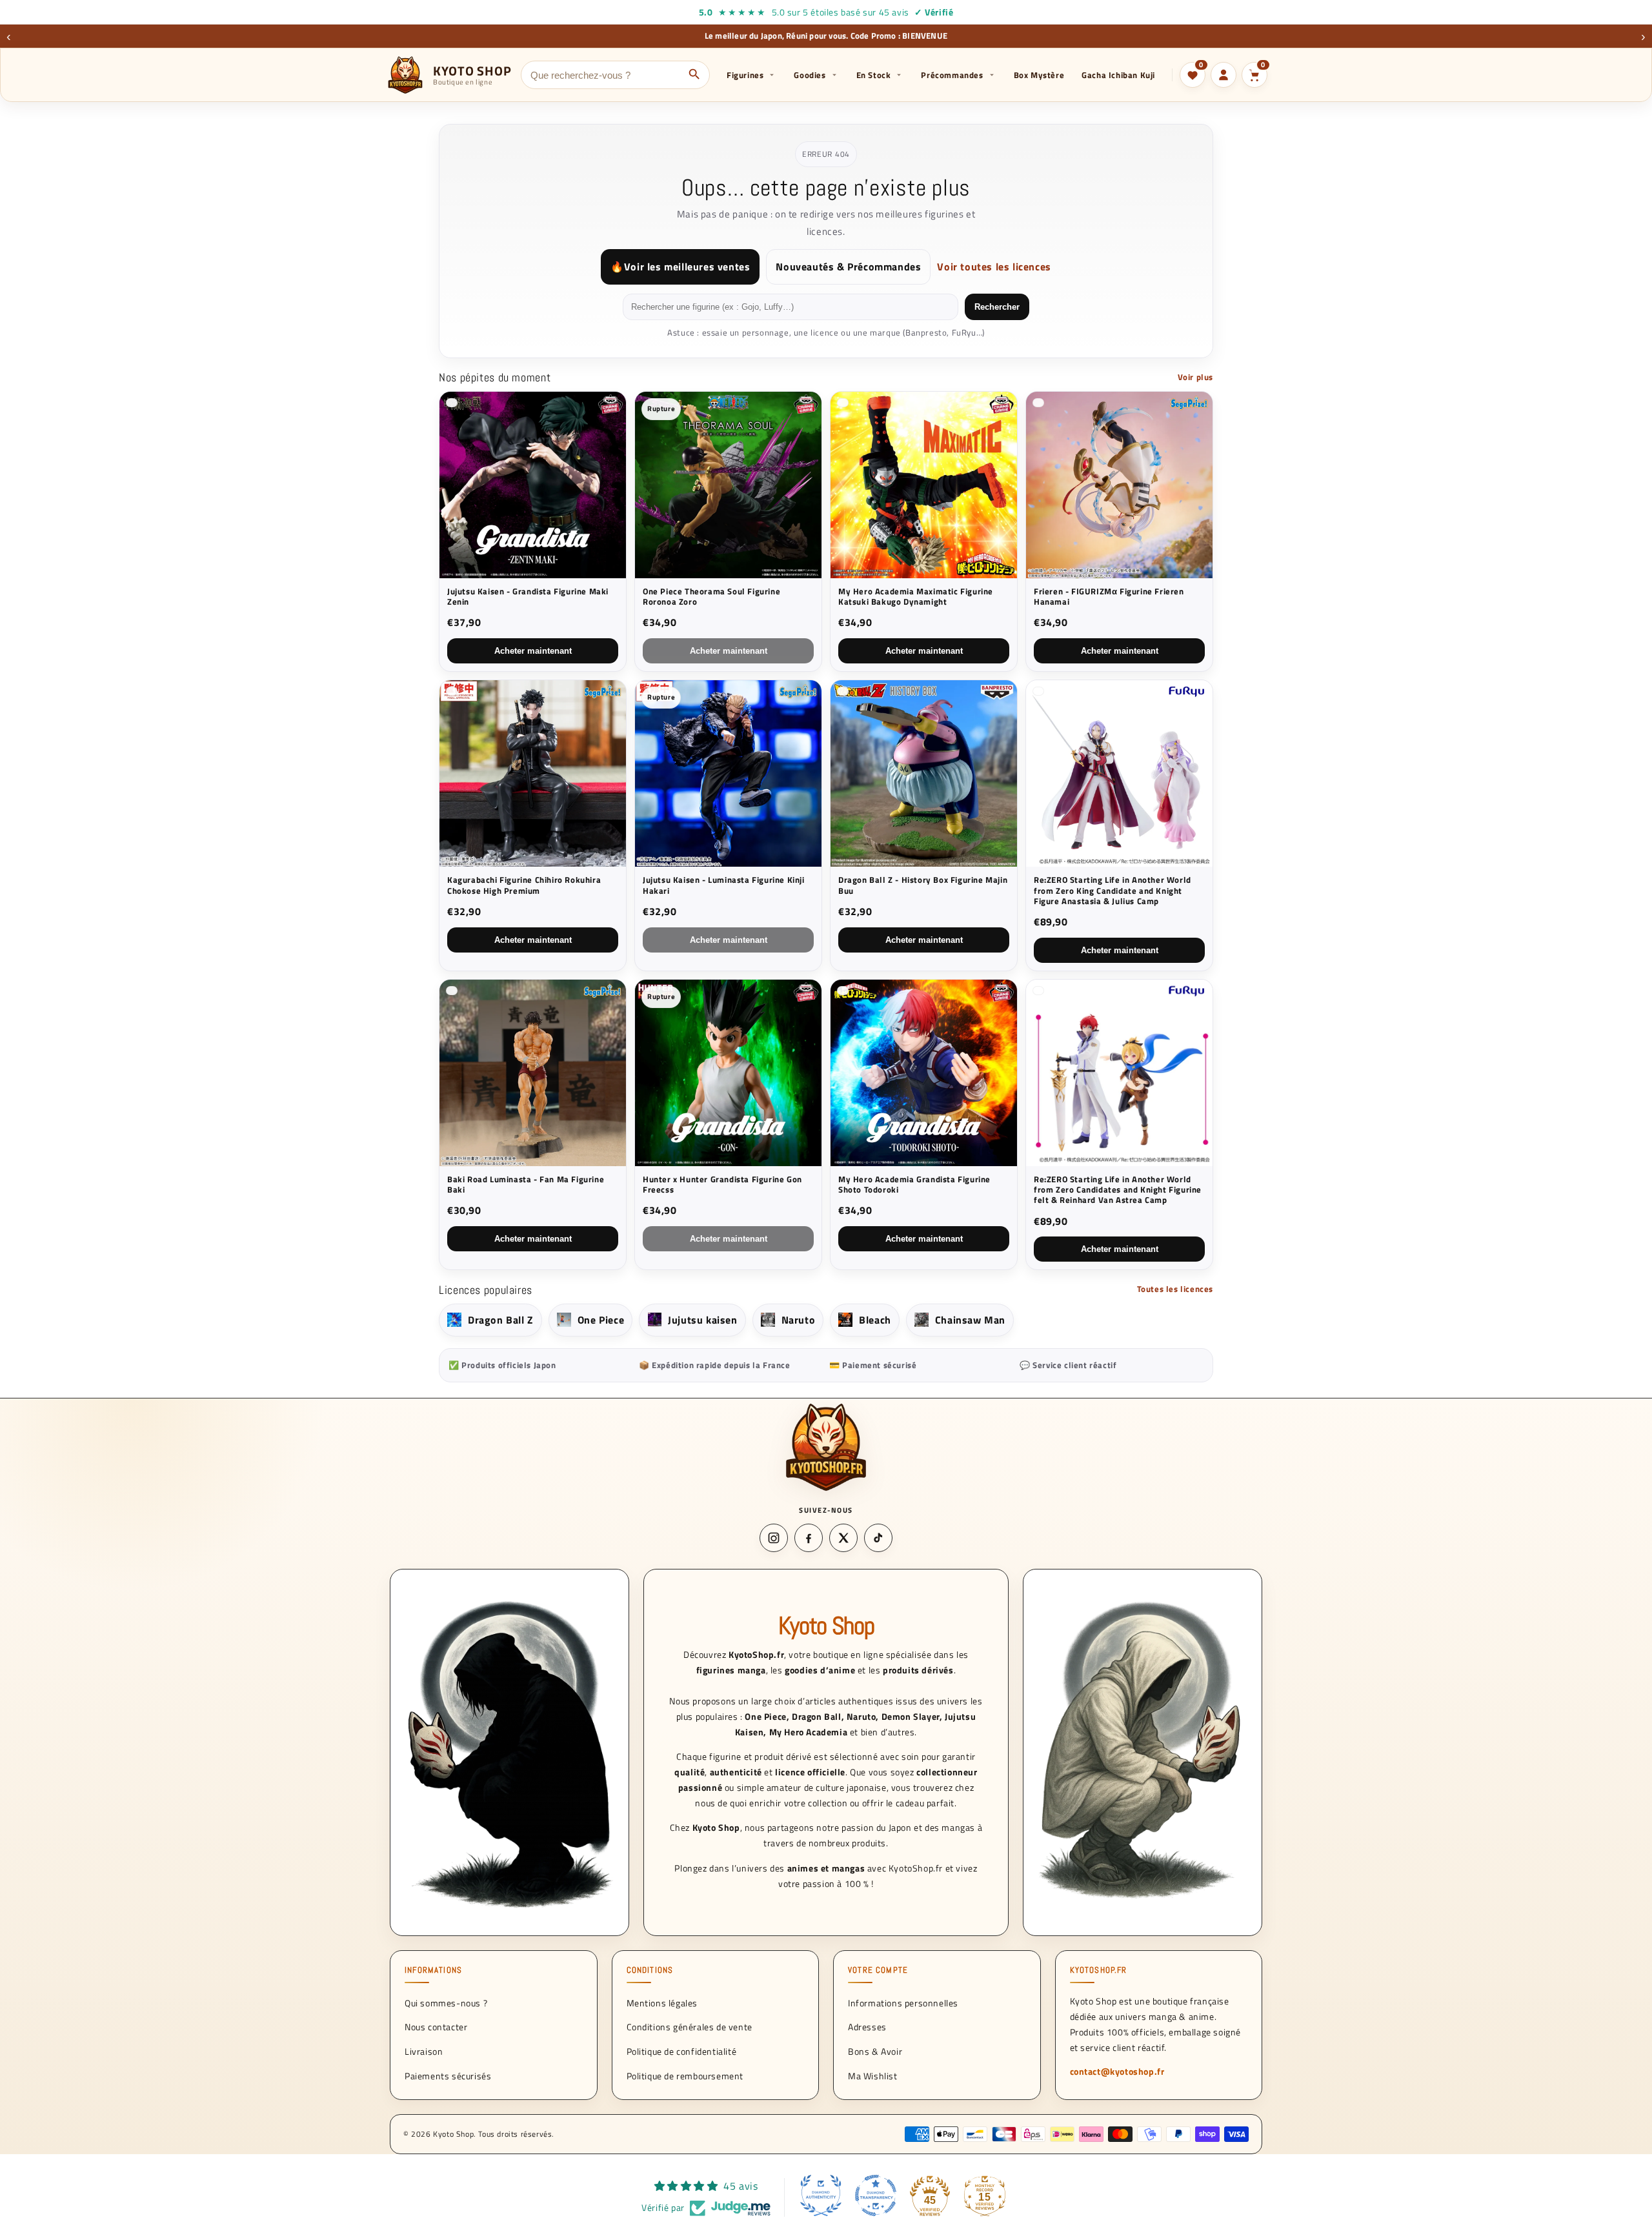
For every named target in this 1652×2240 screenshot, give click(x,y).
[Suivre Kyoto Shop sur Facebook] (809, 1538)
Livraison (424, 2051)
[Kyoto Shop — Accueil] (826, 1447)
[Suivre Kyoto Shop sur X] (843, 1538)
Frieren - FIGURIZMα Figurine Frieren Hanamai (1109, 597)
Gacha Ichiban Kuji (1118, 75)
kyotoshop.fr (1099, 1970)
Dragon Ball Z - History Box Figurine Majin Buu (923, 885)
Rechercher (997, 307)
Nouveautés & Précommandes (848, 267)
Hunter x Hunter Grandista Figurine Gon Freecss (722, 1185)
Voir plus (1195, 377)
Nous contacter (436, 2027)
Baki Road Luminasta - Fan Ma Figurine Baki (526, 1185)
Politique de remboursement (685, 2076)
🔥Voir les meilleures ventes (680, 267)
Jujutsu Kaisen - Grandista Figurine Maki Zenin (528, 597)
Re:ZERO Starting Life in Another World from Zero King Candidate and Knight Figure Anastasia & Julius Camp (1113, 890)
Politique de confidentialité (682, 2051)
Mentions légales (662, 2002)
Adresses (867, 2027)
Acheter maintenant (533, 651)
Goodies (810, 75)
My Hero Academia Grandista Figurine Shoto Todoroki (914, 1185)
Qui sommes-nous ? (446, 2002)
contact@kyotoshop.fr (1117, 2071)
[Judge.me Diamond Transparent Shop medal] (876, 2195)
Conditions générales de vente (690, 2027)
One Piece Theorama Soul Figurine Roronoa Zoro (711, 597)
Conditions (650, 1970)
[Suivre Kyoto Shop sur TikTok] (878, 1538)
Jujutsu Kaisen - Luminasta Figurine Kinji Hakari (724, 885)
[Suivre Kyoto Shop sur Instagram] (774, 1538)
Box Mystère (1039, 75)
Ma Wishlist (873, 2076)
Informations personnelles (903, 2002)
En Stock (874, 75)
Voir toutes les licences (994, 267)
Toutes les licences (1175, 1289)
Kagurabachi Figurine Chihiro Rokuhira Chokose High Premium (524, 885)
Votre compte (878, 1970)
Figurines (745, 75)
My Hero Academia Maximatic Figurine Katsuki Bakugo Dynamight (916, 597)
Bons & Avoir (875, 2051)
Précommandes (952, 75)
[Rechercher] (694, 75)
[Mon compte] (1224, 75)
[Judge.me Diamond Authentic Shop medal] (821, 2195)
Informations (433, 1970)
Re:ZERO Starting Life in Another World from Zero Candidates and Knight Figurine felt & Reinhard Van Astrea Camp (1118, 1190)
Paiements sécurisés (448, 2076)
